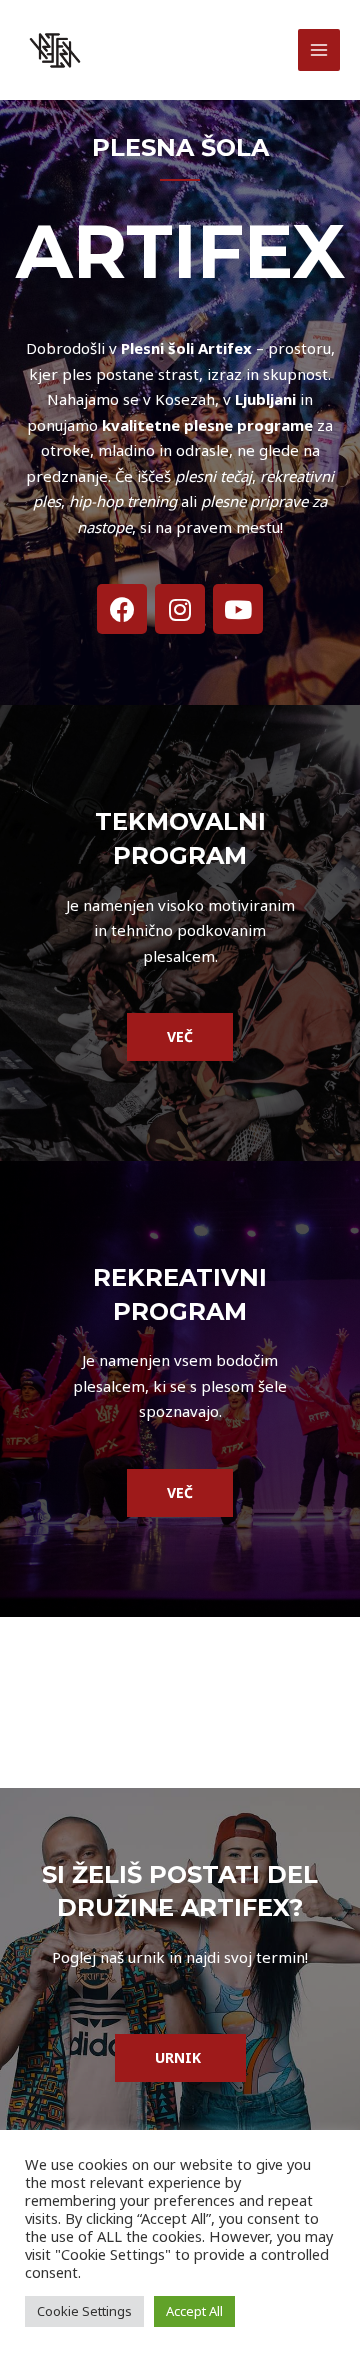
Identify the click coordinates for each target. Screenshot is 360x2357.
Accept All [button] (194, 2311)
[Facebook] (122, 609)
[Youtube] (238, 609)
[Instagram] (180, 609)
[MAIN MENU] (319, 50)
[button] (180, 1037)
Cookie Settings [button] (84, 2311)
